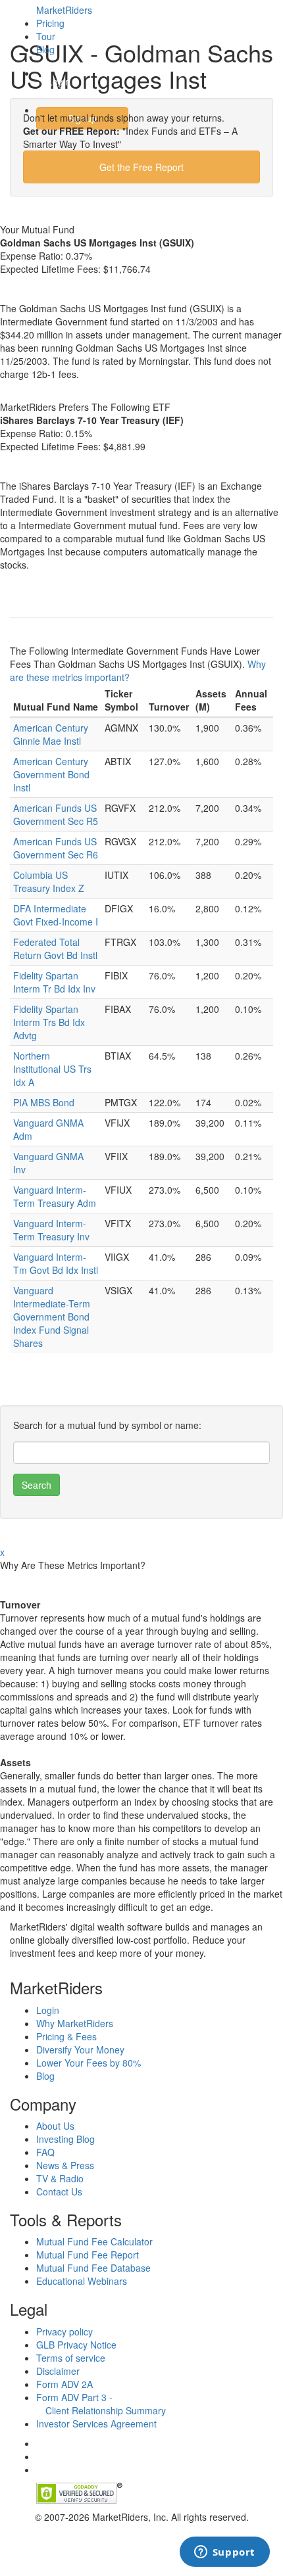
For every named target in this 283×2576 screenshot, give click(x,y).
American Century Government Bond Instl (51, 774)
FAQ (45, 2152)
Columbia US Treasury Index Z (49, 881)
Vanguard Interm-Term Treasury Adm (55, 1196)
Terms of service (71, 2358)
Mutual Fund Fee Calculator (94, 2241)
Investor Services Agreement (96, 2424)
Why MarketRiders (75, 2023)
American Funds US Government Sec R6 (56, 848)
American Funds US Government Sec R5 (56, 814)
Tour (46, 36)
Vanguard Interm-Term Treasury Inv (51, 1230)
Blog (45, 49)
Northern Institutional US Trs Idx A (52, 1069)
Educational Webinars (82, 2281)
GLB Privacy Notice (76, 2345)
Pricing (50, 23)
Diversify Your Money (80, 2049)
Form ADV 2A (64, 2384)
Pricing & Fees (66, 2036)
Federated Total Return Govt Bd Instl (55, 948)
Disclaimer (58, 2371)
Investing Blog (65, 2139)
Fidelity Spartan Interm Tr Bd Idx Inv (54, 982)
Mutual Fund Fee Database (93, 2268)
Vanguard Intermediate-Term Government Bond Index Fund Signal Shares (52, 1317)
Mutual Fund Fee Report (88, 2255)
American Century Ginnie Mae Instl (51, 734)
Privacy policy (64, 2331)
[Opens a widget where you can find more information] (224, 2553)
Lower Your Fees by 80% (89, 2063)
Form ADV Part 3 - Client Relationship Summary (101, 2404)
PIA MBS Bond (44, 1102)
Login (59, 82)
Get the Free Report (141, 167)
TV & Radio (60, 2178)
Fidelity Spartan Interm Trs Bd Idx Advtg (49, 1022)
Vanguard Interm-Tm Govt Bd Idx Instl (56, 1263)
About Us (55, 2126)
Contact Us (59, 2191)
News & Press (65, 2165)
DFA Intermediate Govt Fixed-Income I (56, 915)
